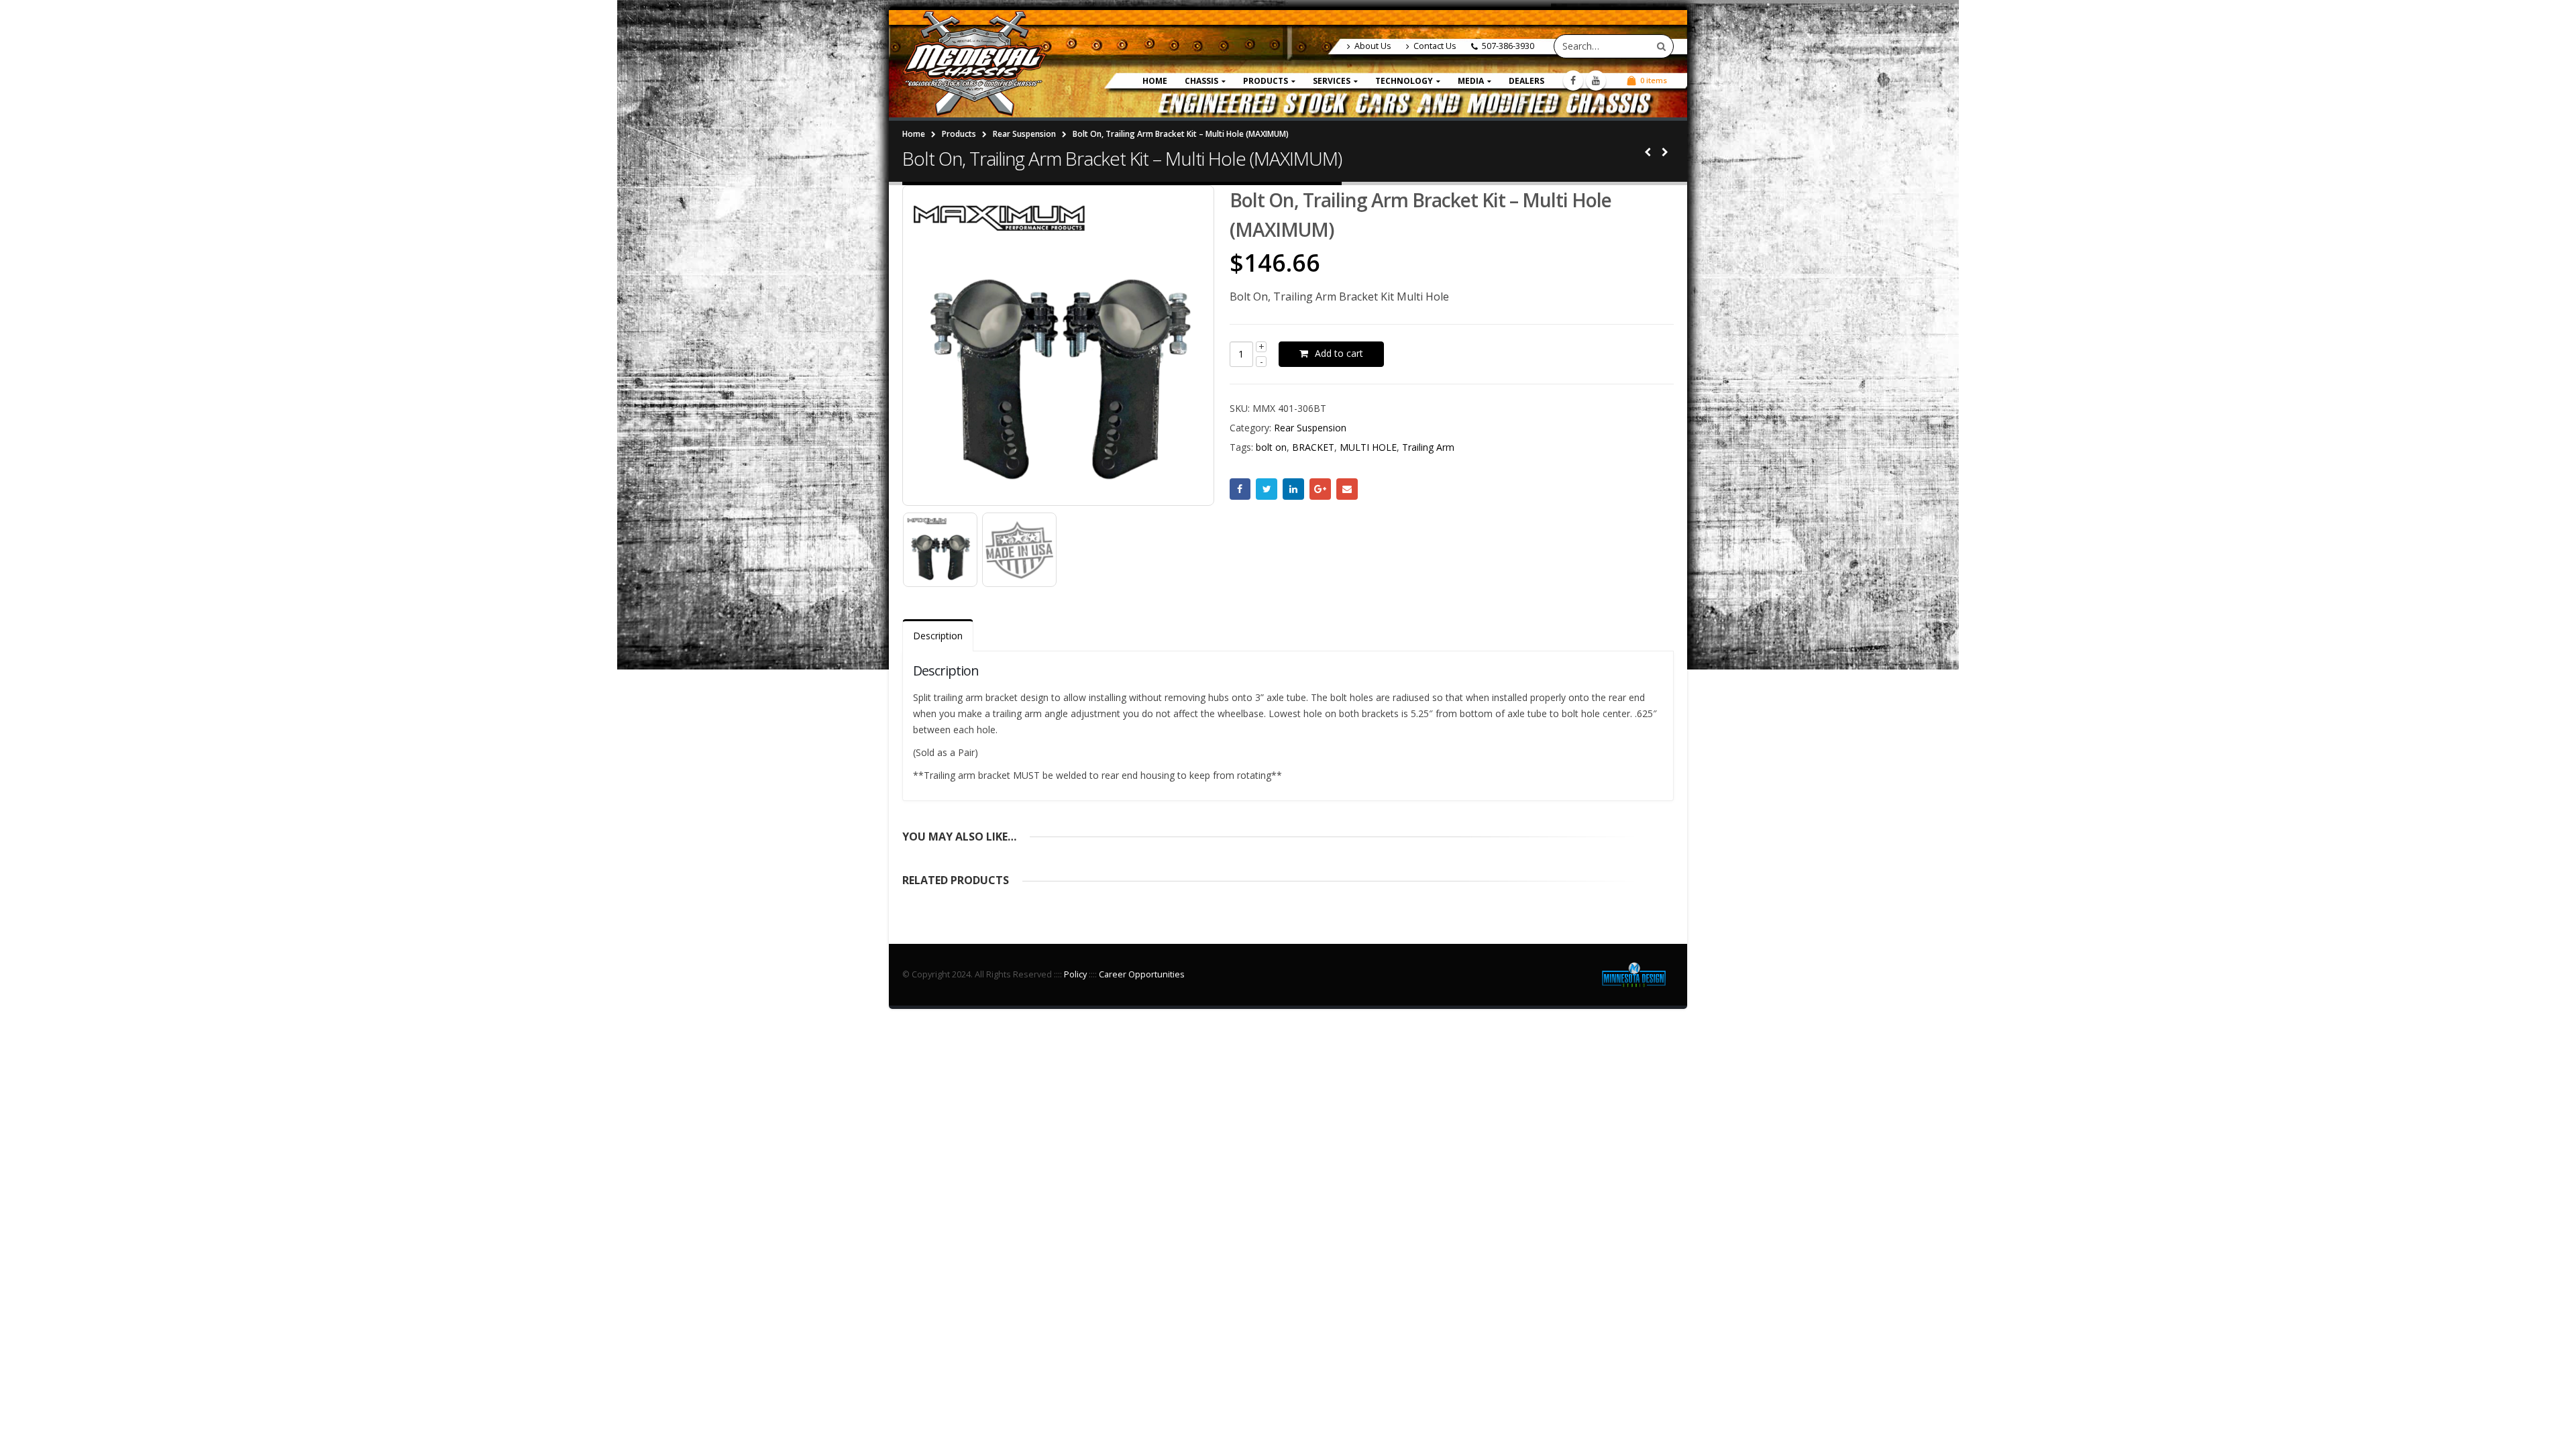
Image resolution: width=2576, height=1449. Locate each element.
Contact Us (1435, 46)
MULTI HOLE (1368, 447)
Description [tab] (938, 636)
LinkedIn (1293, 489)
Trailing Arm (1428, 447)
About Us (1373, 46)
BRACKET (1313, 447)
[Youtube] (1596, 80)
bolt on (1271, 447)
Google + (1320, 489)
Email (1347, 489)
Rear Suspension (1310, 428)
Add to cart (1339, 353)
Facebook (1240, 489)
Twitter (1267, 489)
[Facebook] (1573, 80)
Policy (1075, 974)
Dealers (1526, 81)
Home (1155, 81)
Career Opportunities (1142, 974)
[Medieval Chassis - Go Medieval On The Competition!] (974, 64)
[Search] (1661, 46)
